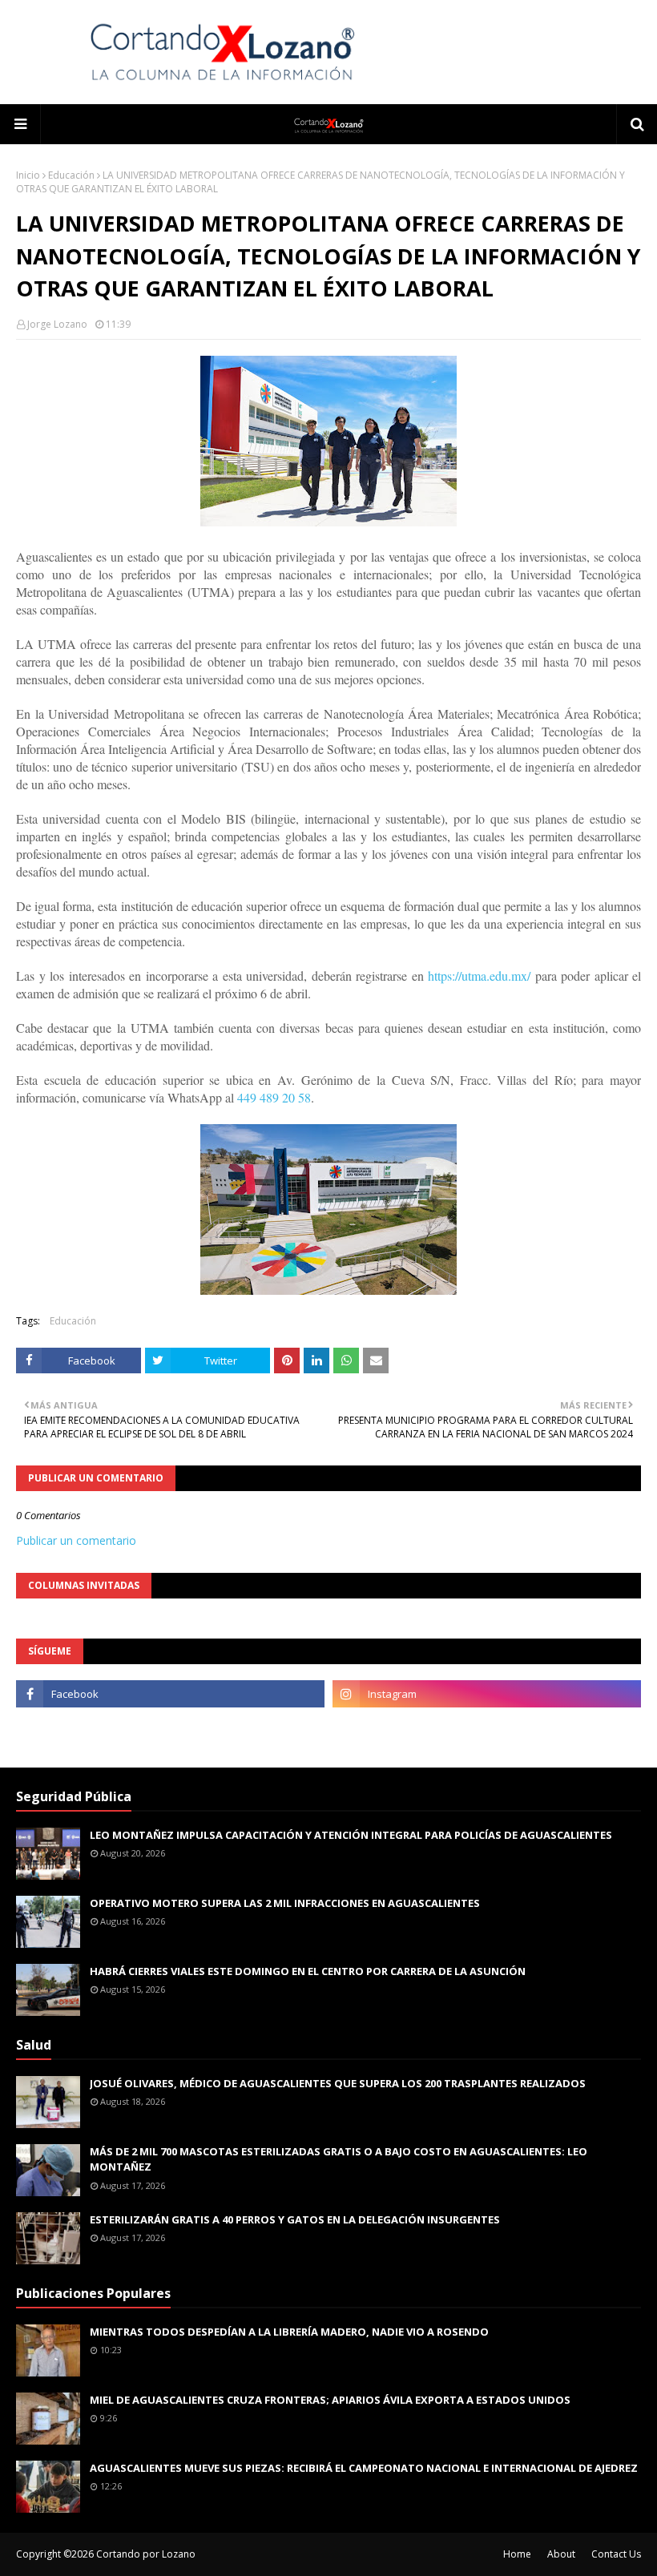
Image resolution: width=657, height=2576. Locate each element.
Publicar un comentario (76, 1540)
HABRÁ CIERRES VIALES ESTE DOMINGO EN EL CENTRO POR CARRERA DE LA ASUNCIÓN (308, 1971)
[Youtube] (170, 1729)
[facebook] (170, 1694)
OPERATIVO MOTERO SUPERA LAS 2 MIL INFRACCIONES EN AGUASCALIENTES (285, 1903)
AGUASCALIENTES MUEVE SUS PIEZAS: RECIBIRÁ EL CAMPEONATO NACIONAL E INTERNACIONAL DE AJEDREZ (364, 2468)
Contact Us (616, 2554)
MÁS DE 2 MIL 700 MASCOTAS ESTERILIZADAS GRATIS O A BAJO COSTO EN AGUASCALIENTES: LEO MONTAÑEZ (339, 2159)
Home (517, 2554)
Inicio (28, 175)
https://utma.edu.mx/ (479, 976)
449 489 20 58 (274, 1097)
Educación (71, 175)
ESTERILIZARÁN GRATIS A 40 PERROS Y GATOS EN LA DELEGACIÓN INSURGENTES (295, 2219)
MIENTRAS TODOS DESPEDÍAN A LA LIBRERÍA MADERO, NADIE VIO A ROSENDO (289, 2332)
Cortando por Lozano (146, 2554)
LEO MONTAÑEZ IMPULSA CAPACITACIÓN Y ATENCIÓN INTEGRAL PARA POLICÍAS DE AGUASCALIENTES (351, 1835)
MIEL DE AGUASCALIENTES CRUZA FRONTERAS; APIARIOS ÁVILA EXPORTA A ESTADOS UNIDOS (330, 2400)
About (561, 2554)
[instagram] (487, 1694)
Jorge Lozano (57, 324)
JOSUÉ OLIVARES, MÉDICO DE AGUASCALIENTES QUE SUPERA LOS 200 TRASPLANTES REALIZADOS (338, 2083)
